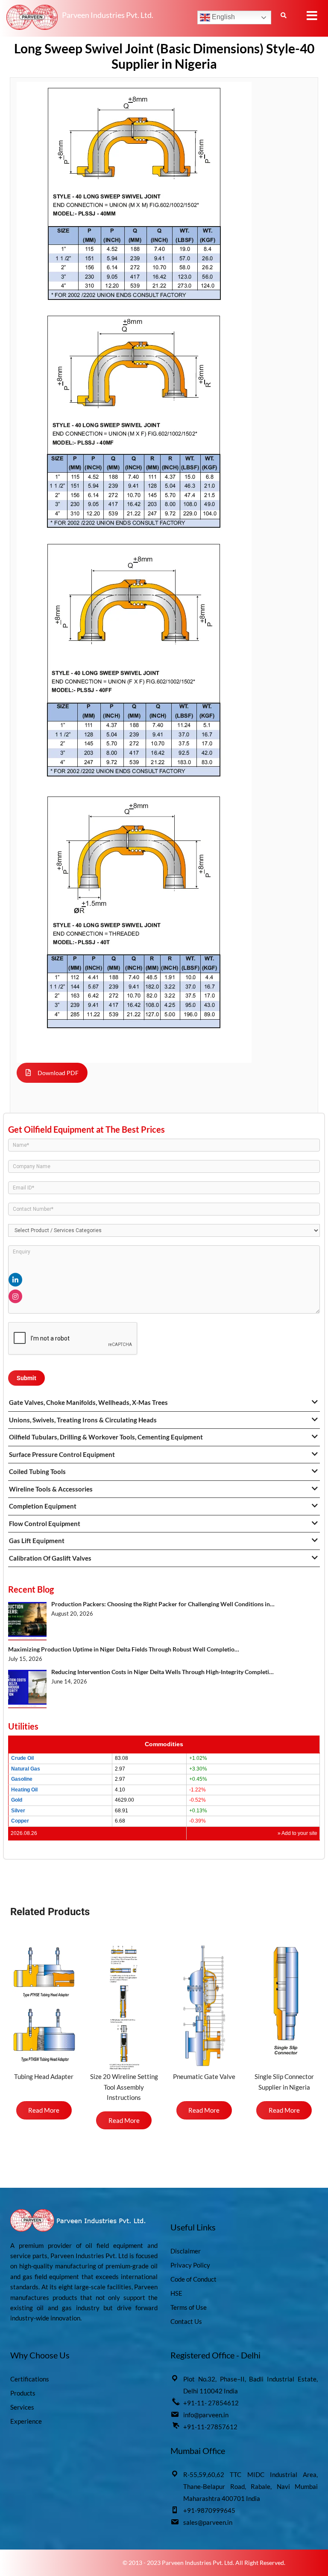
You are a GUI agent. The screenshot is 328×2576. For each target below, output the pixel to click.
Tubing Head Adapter (44, 2076)
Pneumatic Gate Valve (204, 2076)
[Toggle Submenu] (315, 1402)
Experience (26, 2421)
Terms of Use (189, 2307)
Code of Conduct (193, 2279)
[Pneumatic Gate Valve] (204, 2006)
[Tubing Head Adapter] (44, 2007)
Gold (17, 1800)
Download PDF (58, 1073)
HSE (176, 2293)
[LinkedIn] (15, 1280)
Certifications (30, 2379)
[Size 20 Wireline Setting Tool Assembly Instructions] (124, 2006)
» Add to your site (297, 1833)
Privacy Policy (190, 2265)
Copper (20, 1821)
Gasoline (22, 1779)
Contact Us (186, 2321)
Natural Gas (26, 1769)
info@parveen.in (206, 2415)
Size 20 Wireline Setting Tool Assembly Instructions (124, 2087)
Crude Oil (22, 1758)
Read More (44, 2110)
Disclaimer (186, 2251)
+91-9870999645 (209, 2510)
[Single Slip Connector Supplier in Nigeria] (284, 2002)
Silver (18, 1811)
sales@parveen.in (208, 2522)
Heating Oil (24, 1790)
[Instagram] (15, 1297)
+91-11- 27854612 (211, 2403)
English (223, 17)
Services (22, 2407)
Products (23, 2393)
